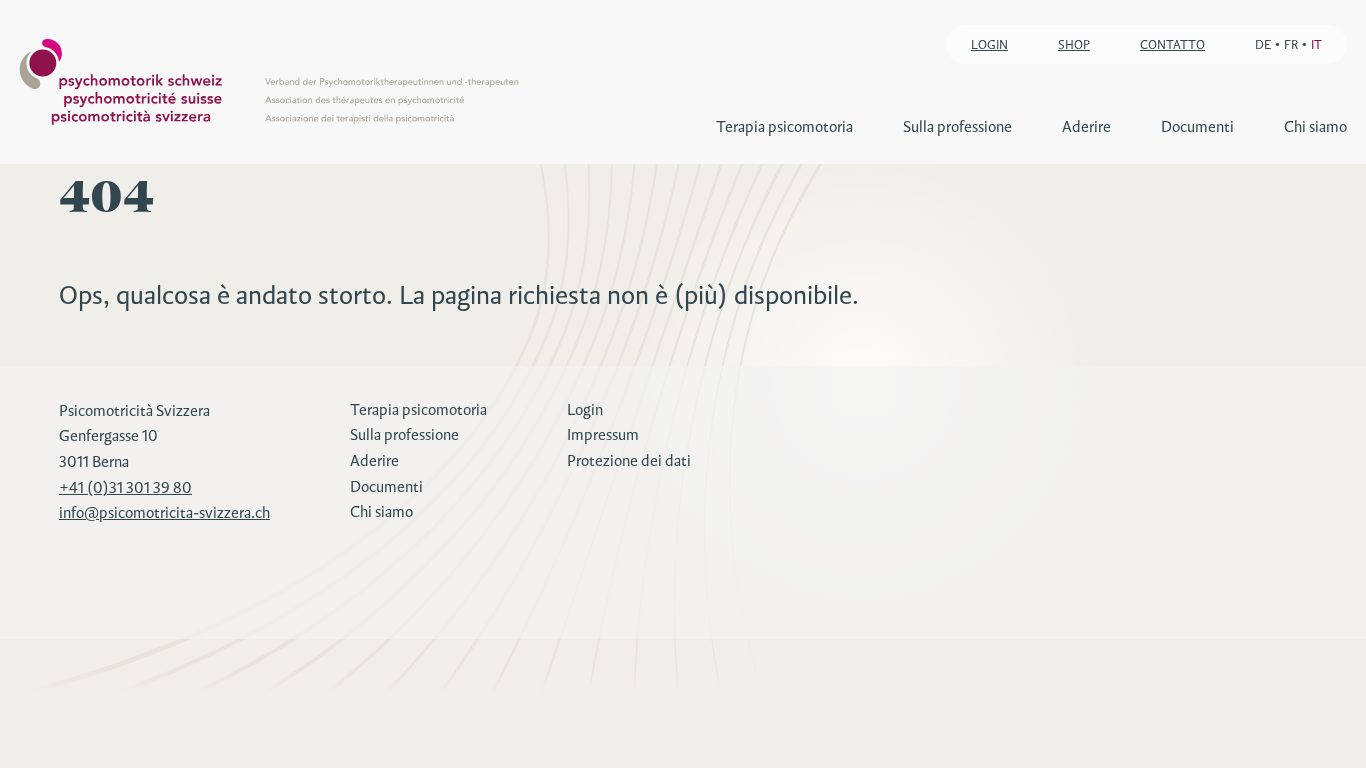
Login (585, 409)
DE (1263, 44)
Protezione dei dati (629, 460)
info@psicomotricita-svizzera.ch (164, 512)
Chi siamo (1315, 126)
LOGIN (989, 44)
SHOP (1074, 44)
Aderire (1086, 126)
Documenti (1197, 126)
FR (1291, 44)
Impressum (603, 434)
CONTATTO (1172, 44)
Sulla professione (957, 126)
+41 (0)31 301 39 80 (125, 487)
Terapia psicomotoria (784, 126)
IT (1316, 44)
